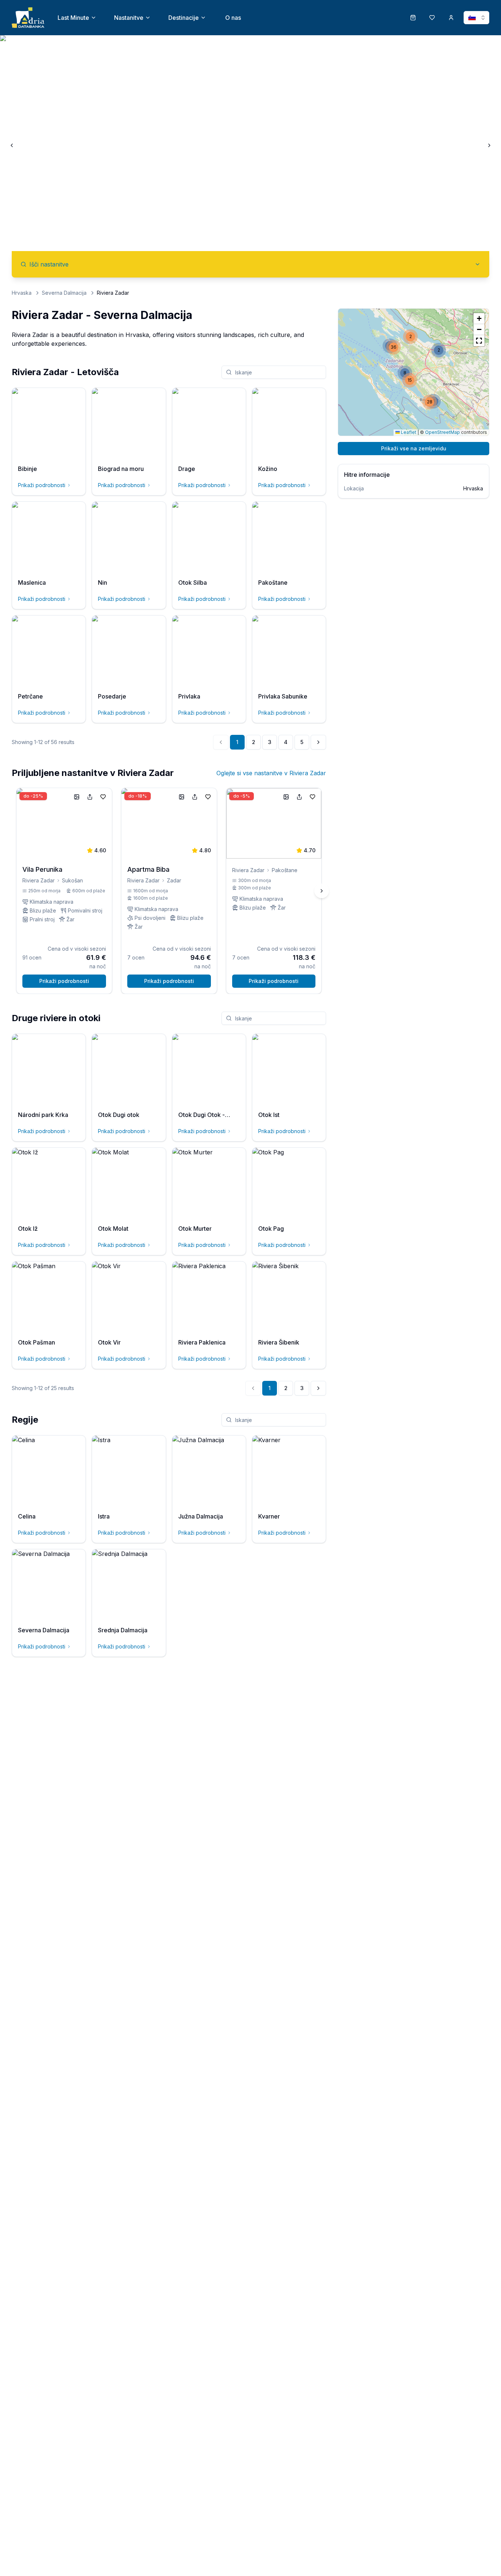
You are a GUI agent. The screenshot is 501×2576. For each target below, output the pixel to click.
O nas (233, 18)
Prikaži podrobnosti (42, 485)
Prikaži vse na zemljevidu (414, 448)
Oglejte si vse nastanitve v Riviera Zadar (271, 773)
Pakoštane (285, 870)
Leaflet (408, 432)
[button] (410, 337)
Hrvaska (22, 293)
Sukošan (72, 880)
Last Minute (73, 18)
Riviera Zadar (39, 880)
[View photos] (77, 797)
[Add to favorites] (103, 797)
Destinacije (184, 18)
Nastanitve (129, 18)
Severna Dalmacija (64, 293)
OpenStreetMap (443, 432)
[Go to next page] (318, 742)
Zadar (174, 880)
